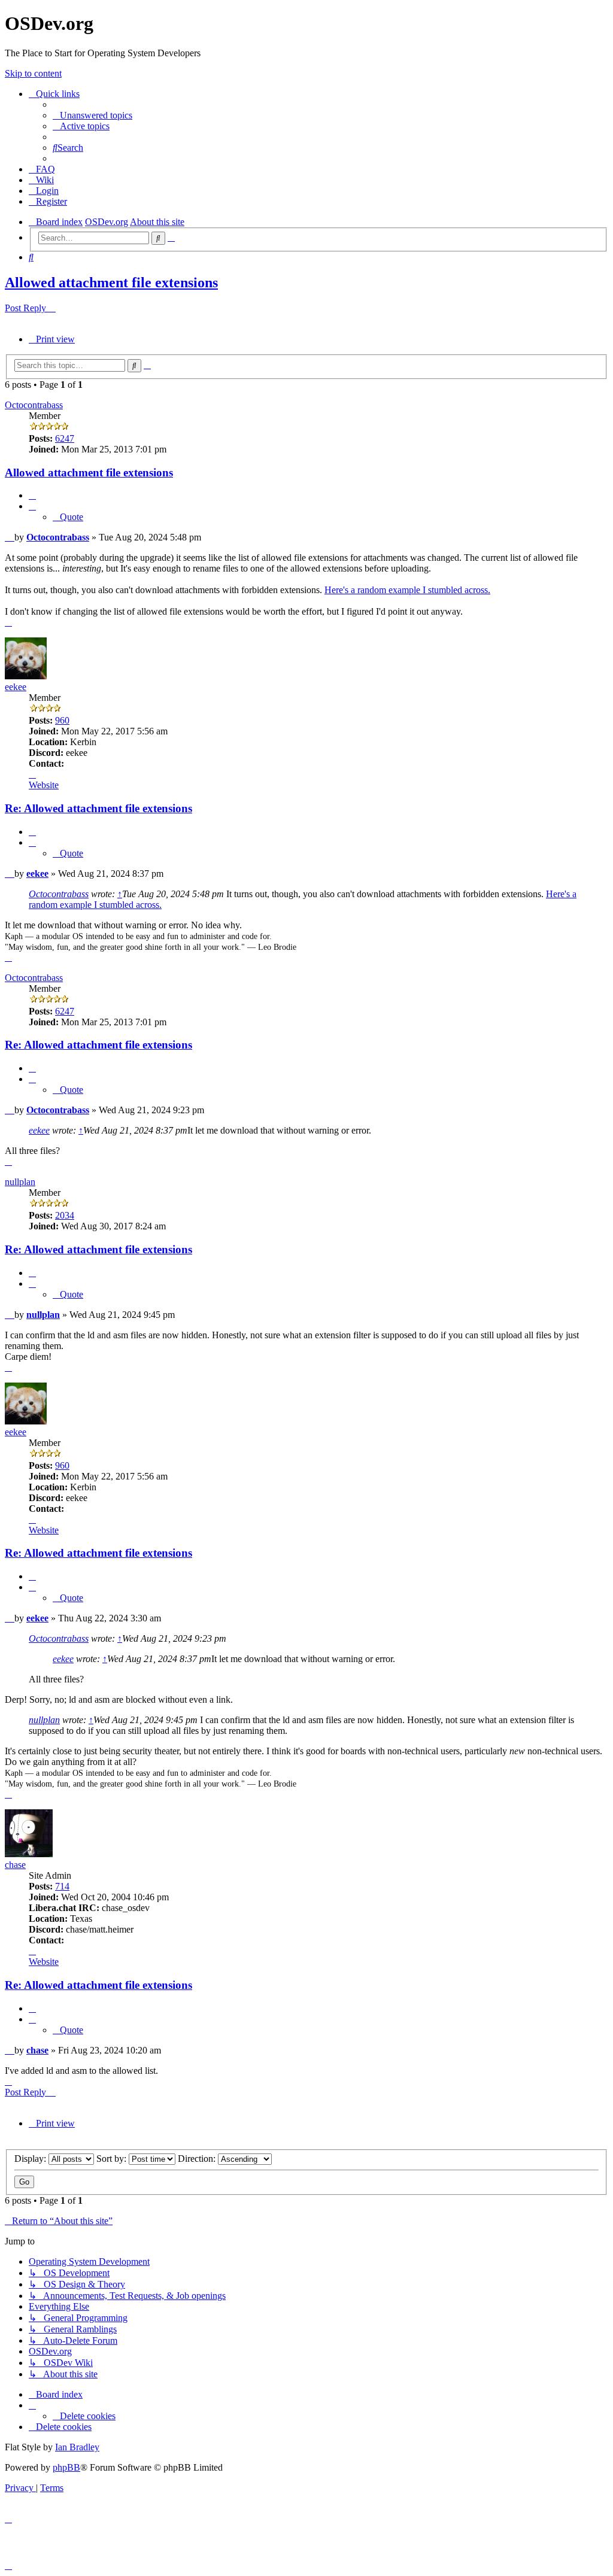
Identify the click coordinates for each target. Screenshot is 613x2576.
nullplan (20, 1182)
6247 (65, 438)
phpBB (66, 2467)
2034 (65, 1215)
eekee (16, 687)
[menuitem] (92, 115)
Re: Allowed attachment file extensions (98, 808)
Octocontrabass (34, 405)
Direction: (198, 2159)
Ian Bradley (77, 2447)
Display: (31, 2159)
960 (62, 720)
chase (15, 1865)
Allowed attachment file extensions (111, 282)
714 (62, 1886)
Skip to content (33, 73)
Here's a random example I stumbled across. (407, 590)
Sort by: (113, 2159)
